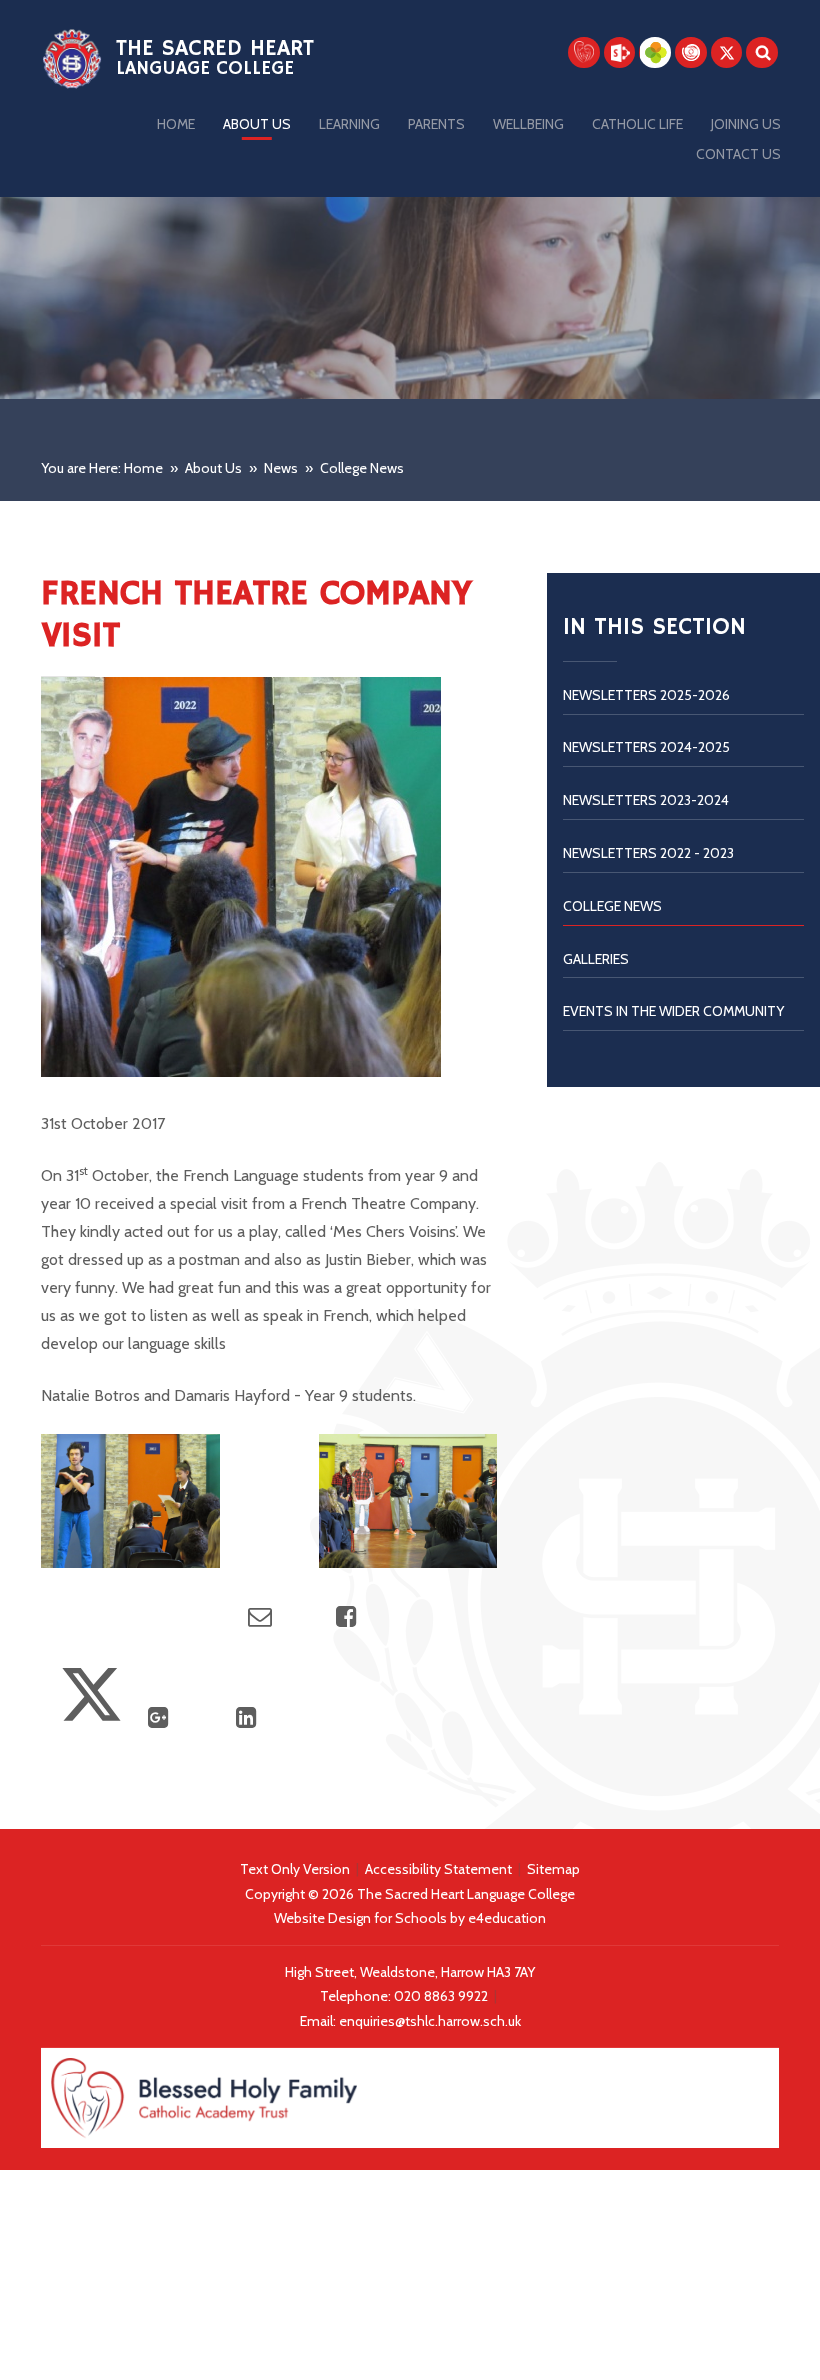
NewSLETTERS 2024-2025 (646, 747)
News (281, 468)
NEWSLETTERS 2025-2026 (646, 695)
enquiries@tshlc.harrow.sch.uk (430, 2021)
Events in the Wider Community (673, 1011)
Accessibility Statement (438, 1869)
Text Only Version (295, 1869)
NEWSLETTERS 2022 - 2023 (648, 853)
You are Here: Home (102, 468)
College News (362, 468)
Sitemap (553, 1869)
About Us (213, 468)
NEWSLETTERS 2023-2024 (646, 800)
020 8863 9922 (442, 1996)
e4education (507, 1918)
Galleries (596, 959)
